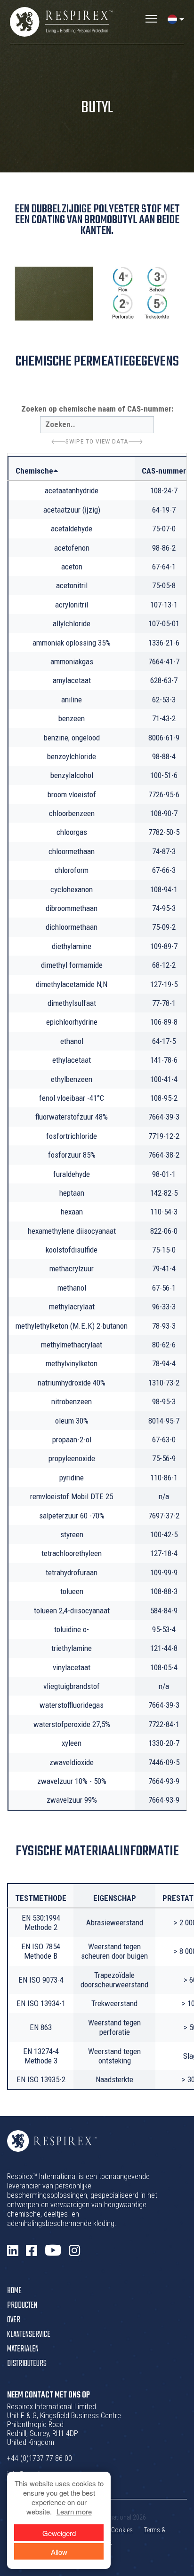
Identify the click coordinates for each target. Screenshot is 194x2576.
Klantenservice (29, 2335)
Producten (22, 2306)
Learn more (74, 2511)
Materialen (23, 2349)
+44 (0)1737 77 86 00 (40, 2458)
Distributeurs (27, 2364)
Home (14, 2291)
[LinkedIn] (13, 2251)
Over (14, 2320)
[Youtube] (53, 2251)
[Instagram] (74, 2251)
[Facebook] (32, 2251)
